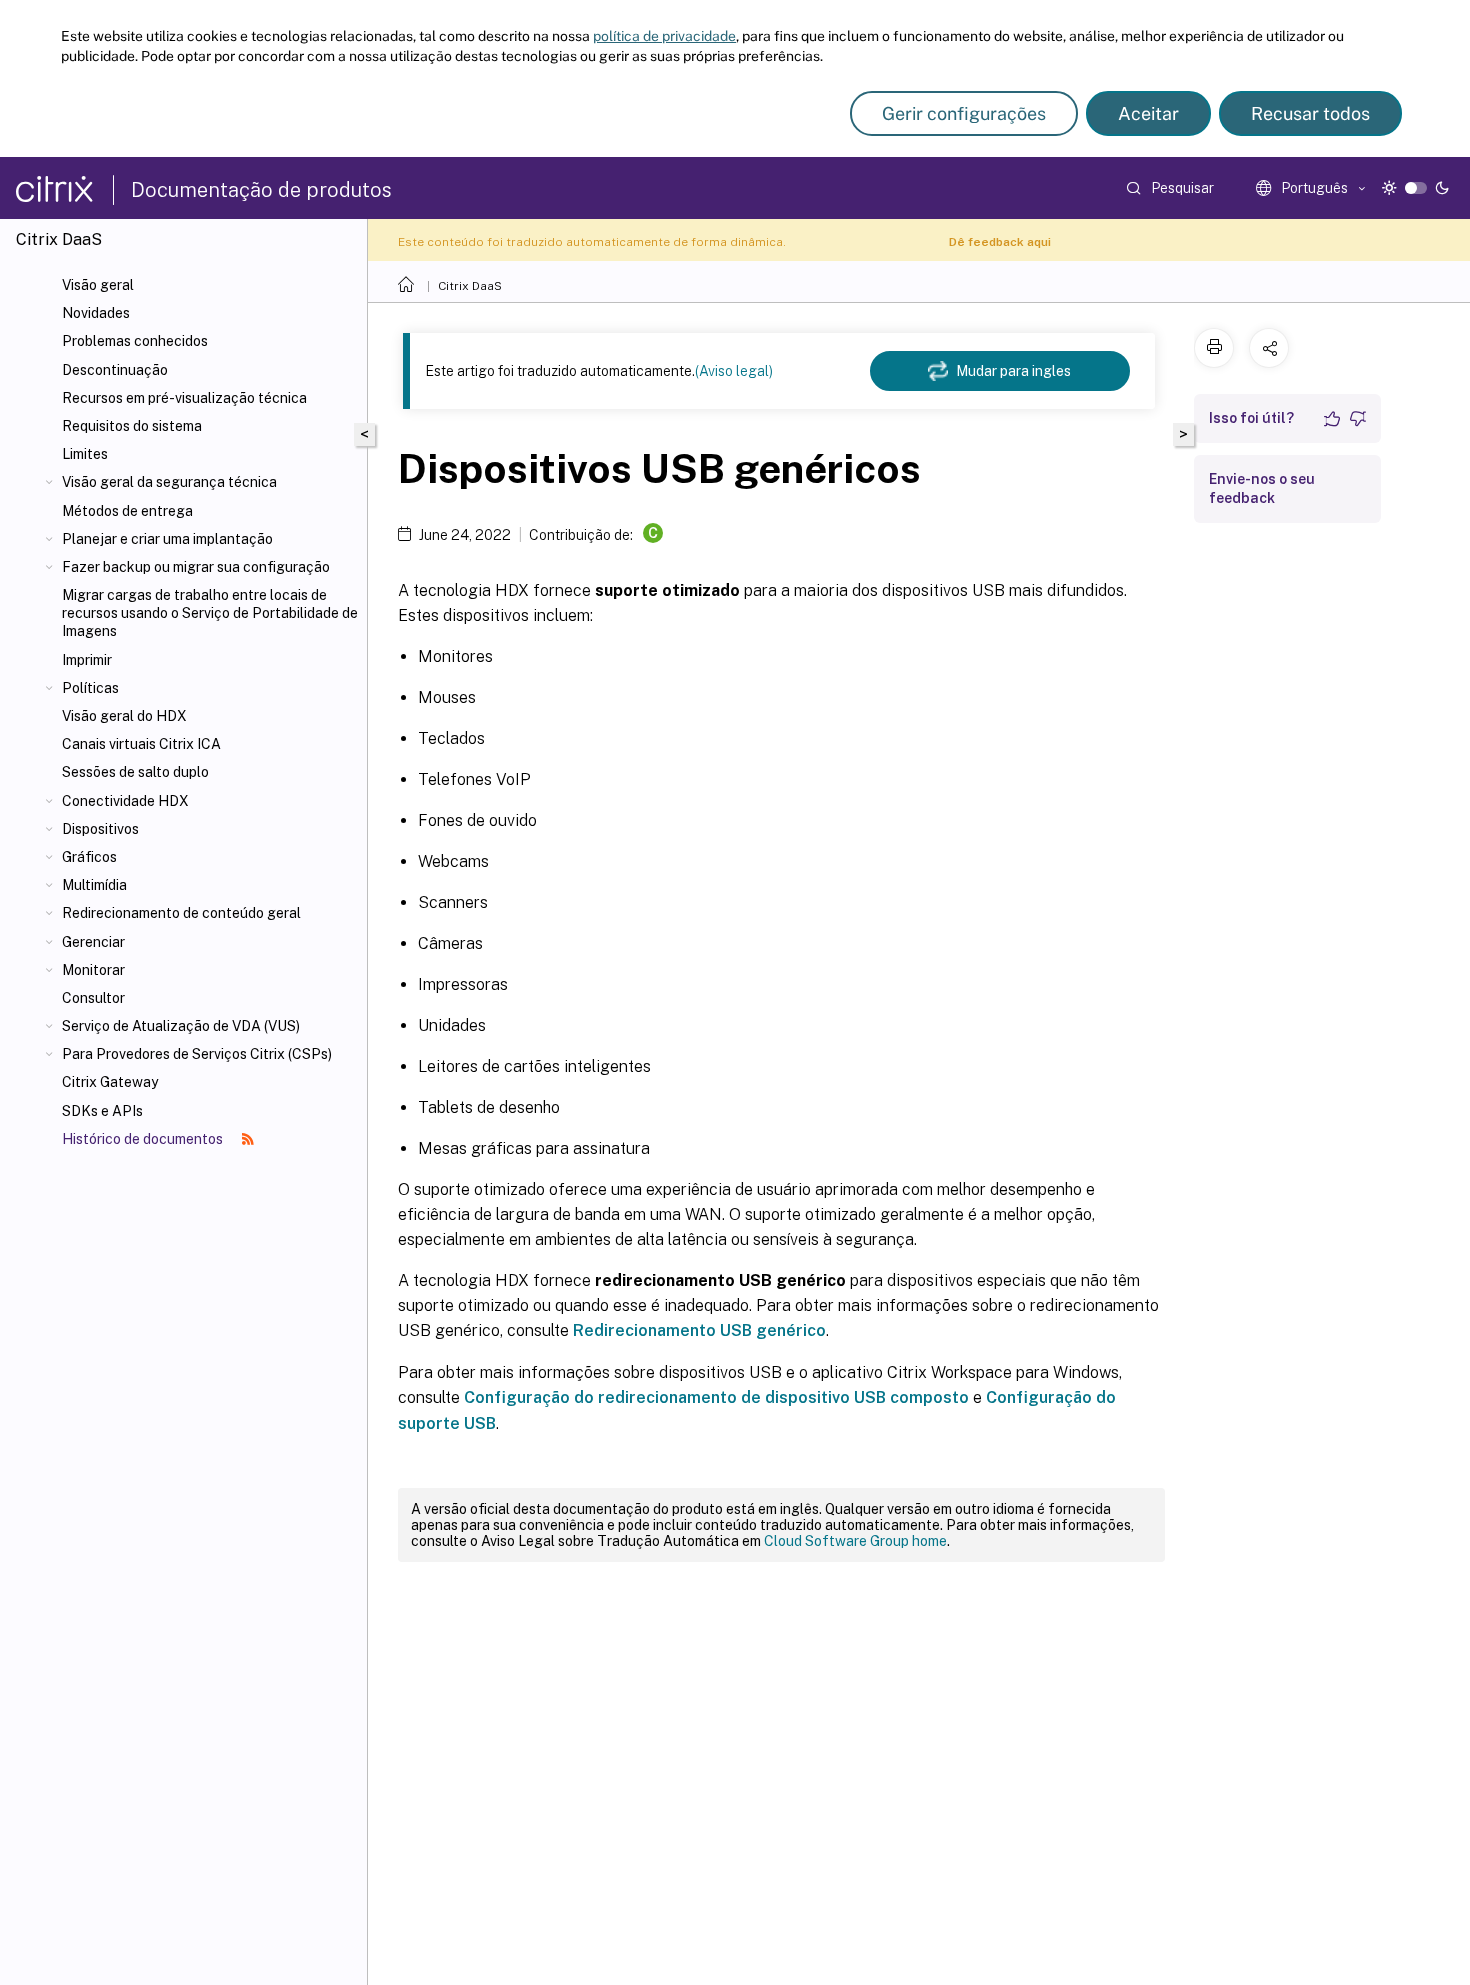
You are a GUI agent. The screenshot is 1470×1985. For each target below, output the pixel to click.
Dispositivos (100, 829)
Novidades (96, 313)
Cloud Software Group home (855, 1541)
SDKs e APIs (102, 1111)
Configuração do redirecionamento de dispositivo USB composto (716, 1397)
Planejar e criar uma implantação (167, 539)
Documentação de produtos (261, 190)
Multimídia (94, 885)
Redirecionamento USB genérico (699, 1330)
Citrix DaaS (470, 286)
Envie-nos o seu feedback (1262, 488)
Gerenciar (93, 942)
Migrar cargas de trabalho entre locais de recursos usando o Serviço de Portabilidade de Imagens (210, 613)
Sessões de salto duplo (135, 772)
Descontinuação (115, 370)
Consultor (93, 998)
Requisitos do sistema (132, 426)
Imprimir (87, 660)
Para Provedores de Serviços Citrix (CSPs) (197, 1054)
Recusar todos (1310, 113)
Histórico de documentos (144, 1139)
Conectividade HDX (125, 801)
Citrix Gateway (110, 1082)
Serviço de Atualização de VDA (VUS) (181, 1026)
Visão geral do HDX (124, 716)
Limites (85, 454)
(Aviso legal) (734, 371)
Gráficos (89, 857)
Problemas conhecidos (135, 341)
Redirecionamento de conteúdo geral (181, 913)
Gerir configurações (964, 113)
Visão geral (98, 285)
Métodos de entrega (127, 511)
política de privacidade (664, 36)
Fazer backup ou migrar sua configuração (196, 567)
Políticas (90, 688)
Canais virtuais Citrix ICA (141, 744)
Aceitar (1148, 113)
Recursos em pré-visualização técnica (184, 398)
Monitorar (93, 970)
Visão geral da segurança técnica (169, 482)
